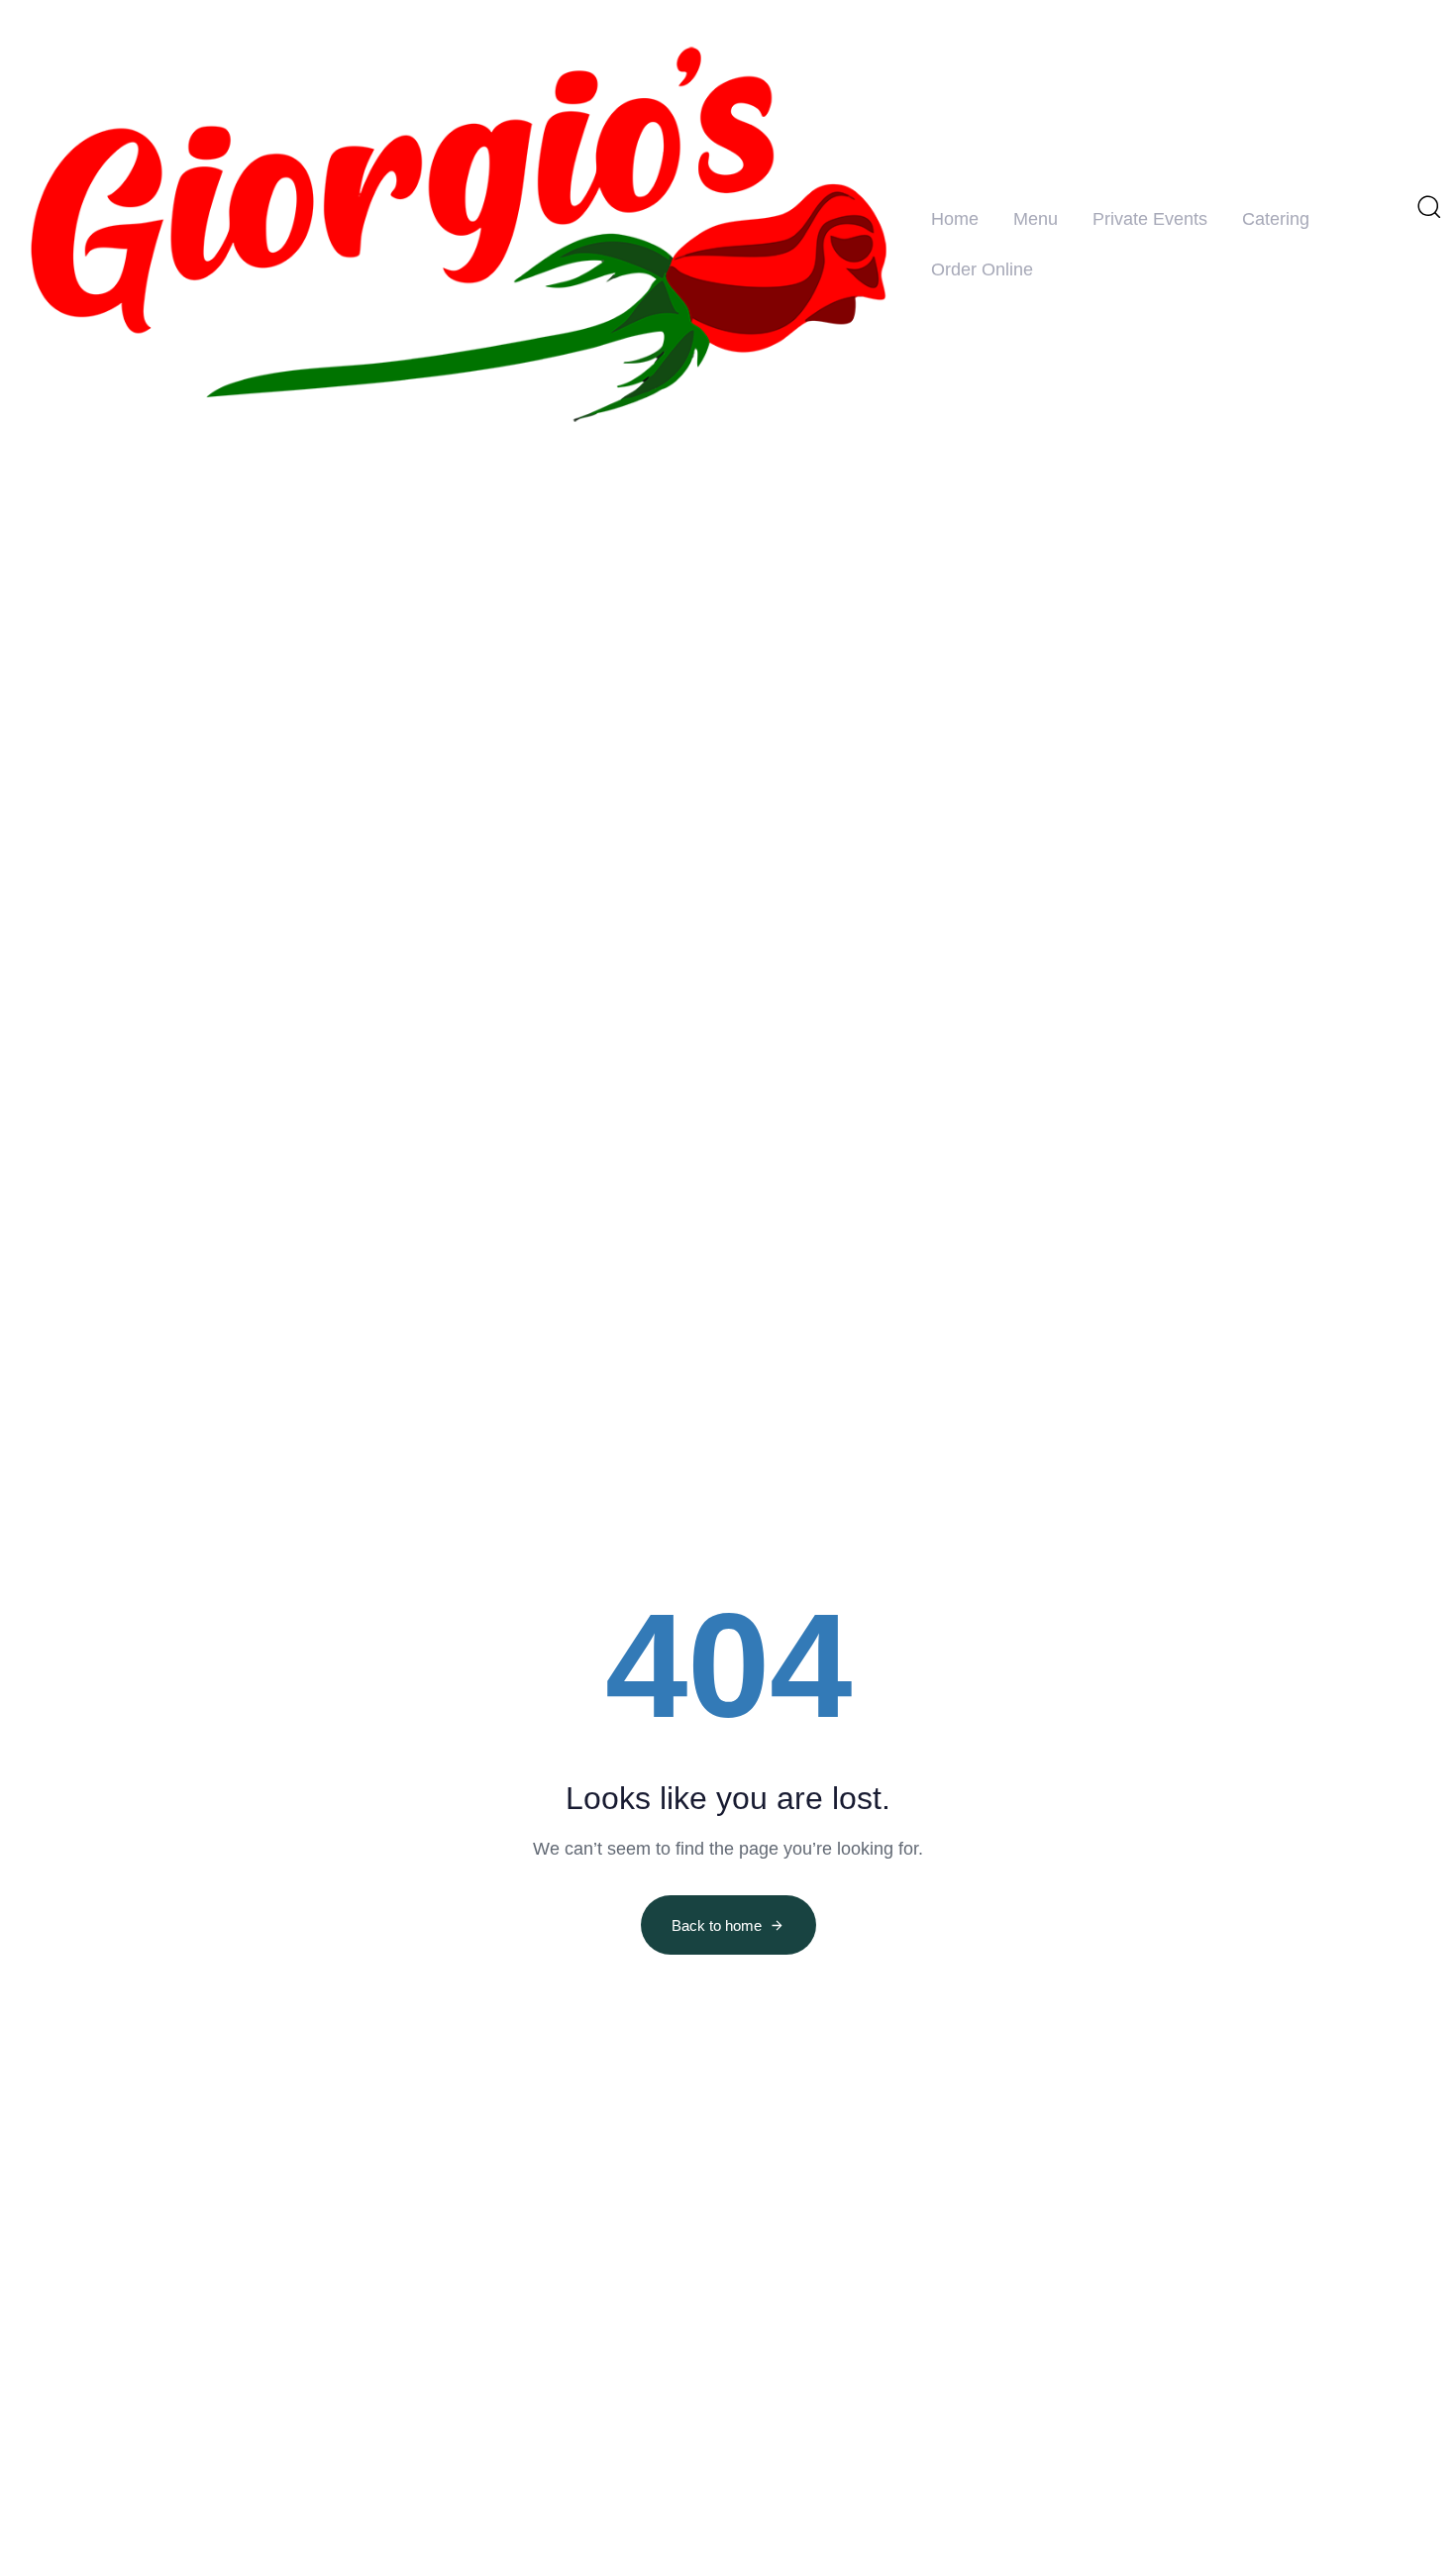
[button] (1428, 206)
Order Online (982, 269)
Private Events (1150, 219)
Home (955, 219)
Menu (1036, 219)
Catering (1276, 219)
